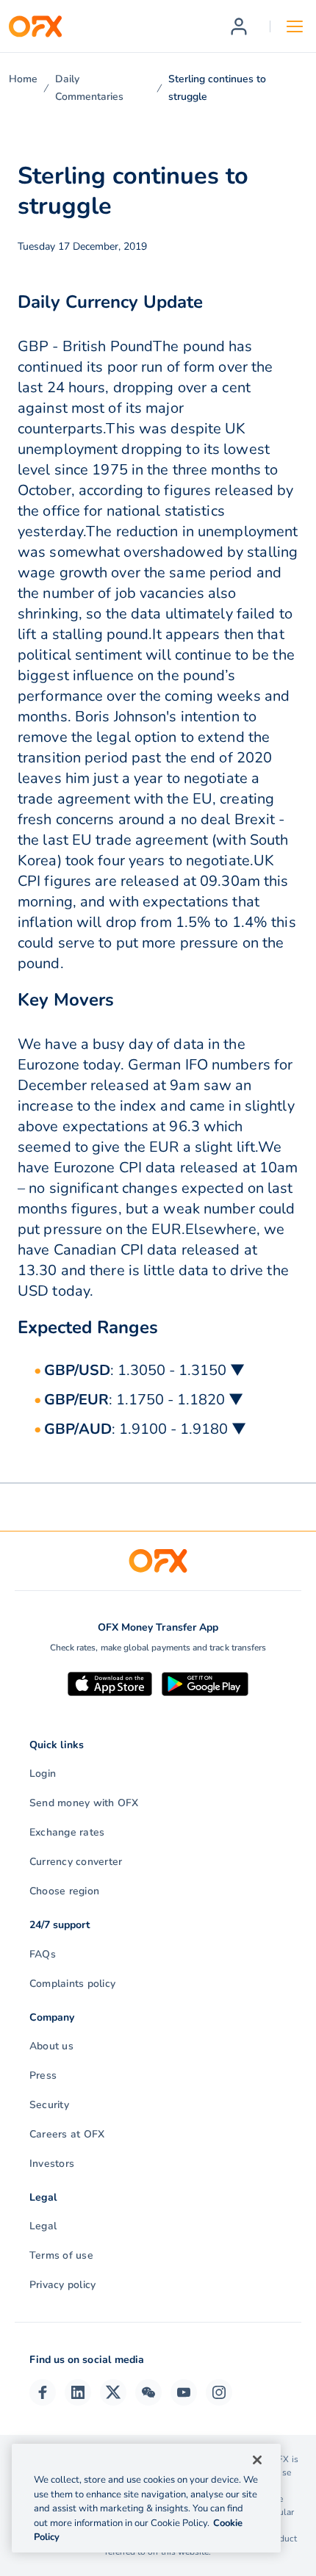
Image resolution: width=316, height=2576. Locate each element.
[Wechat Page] (148, 2392)
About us (51, 2046)
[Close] (257, 2460)
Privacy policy (62, 2285)
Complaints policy (72, 1984)
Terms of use (61, 2255)
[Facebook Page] (43, 2392)
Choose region (64, 1891)
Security (49, 2105)
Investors (52, 2164)
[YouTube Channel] (184, 2392)
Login (43, 1774)
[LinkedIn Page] (78, 2392)
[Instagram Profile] (219, 2392)
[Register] (239, 26)
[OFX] (35, 26)
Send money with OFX (84, 1803)
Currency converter (76, 1862)
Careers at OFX (67, 2134)
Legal (43, 2226)
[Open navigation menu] (295, 26)
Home (23, 79)
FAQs (43, 1954)
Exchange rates (67, 1832)
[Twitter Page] (113, 2392)
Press (43, 2075)
